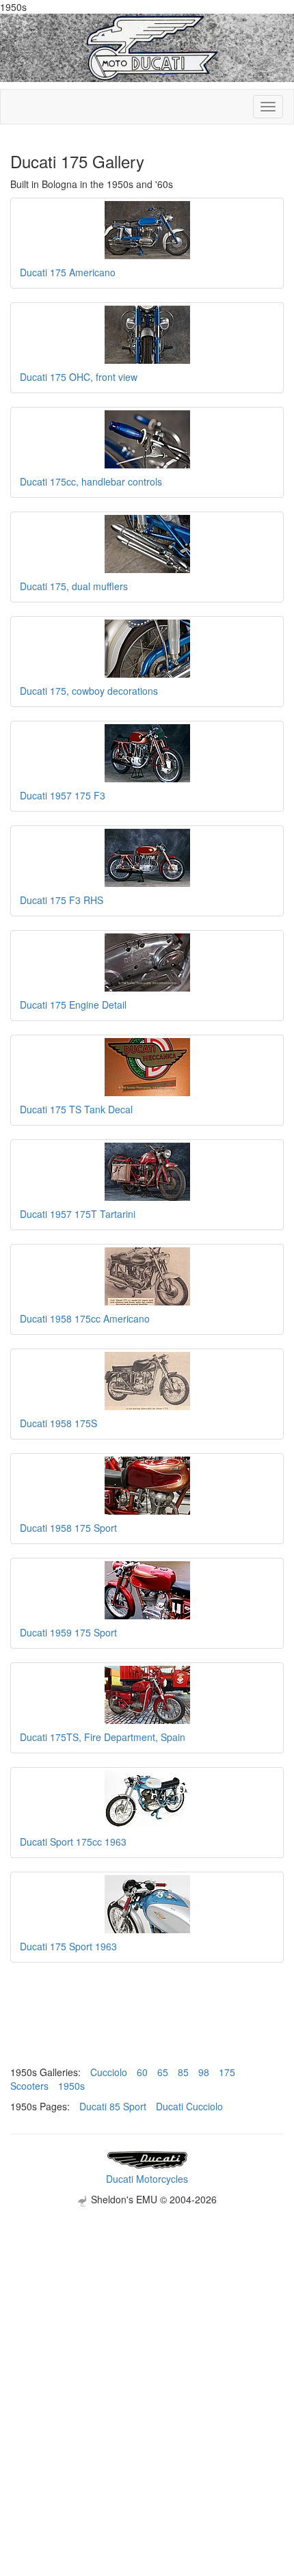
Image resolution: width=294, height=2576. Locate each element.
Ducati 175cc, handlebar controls (91, 481)
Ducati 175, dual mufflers (74, 586)
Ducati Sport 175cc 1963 (73, 1842)
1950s (71, 2086)
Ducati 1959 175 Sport (68, 1632)
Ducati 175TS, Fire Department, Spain (103, 1737)
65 (163, 2072)
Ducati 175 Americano (68, 272)
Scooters (29, 2086)
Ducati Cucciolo (189, 2106)
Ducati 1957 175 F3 (63, 795)
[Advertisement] (147, 2354)
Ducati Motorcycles (147, 2179)
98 (204, 2072)
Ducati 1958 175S (58, 1423)
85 (183, 2072)
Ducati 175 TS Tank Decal (76, 1109)
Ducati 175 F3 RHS (62, 900)
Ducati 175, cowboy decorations (89, 691)
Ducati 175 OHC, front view (79, 377)
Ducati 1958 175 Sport (68, 1528)
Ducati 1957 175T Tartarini (78, 1214)
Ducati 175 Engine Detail (73, 1005)
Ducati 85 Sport (113, 2106)
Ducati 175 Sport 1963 (68, 1946)
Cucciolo (109, 2072)
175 (227, 2072)
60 (142, 2072)
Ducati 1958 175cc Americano (85, 1318)
